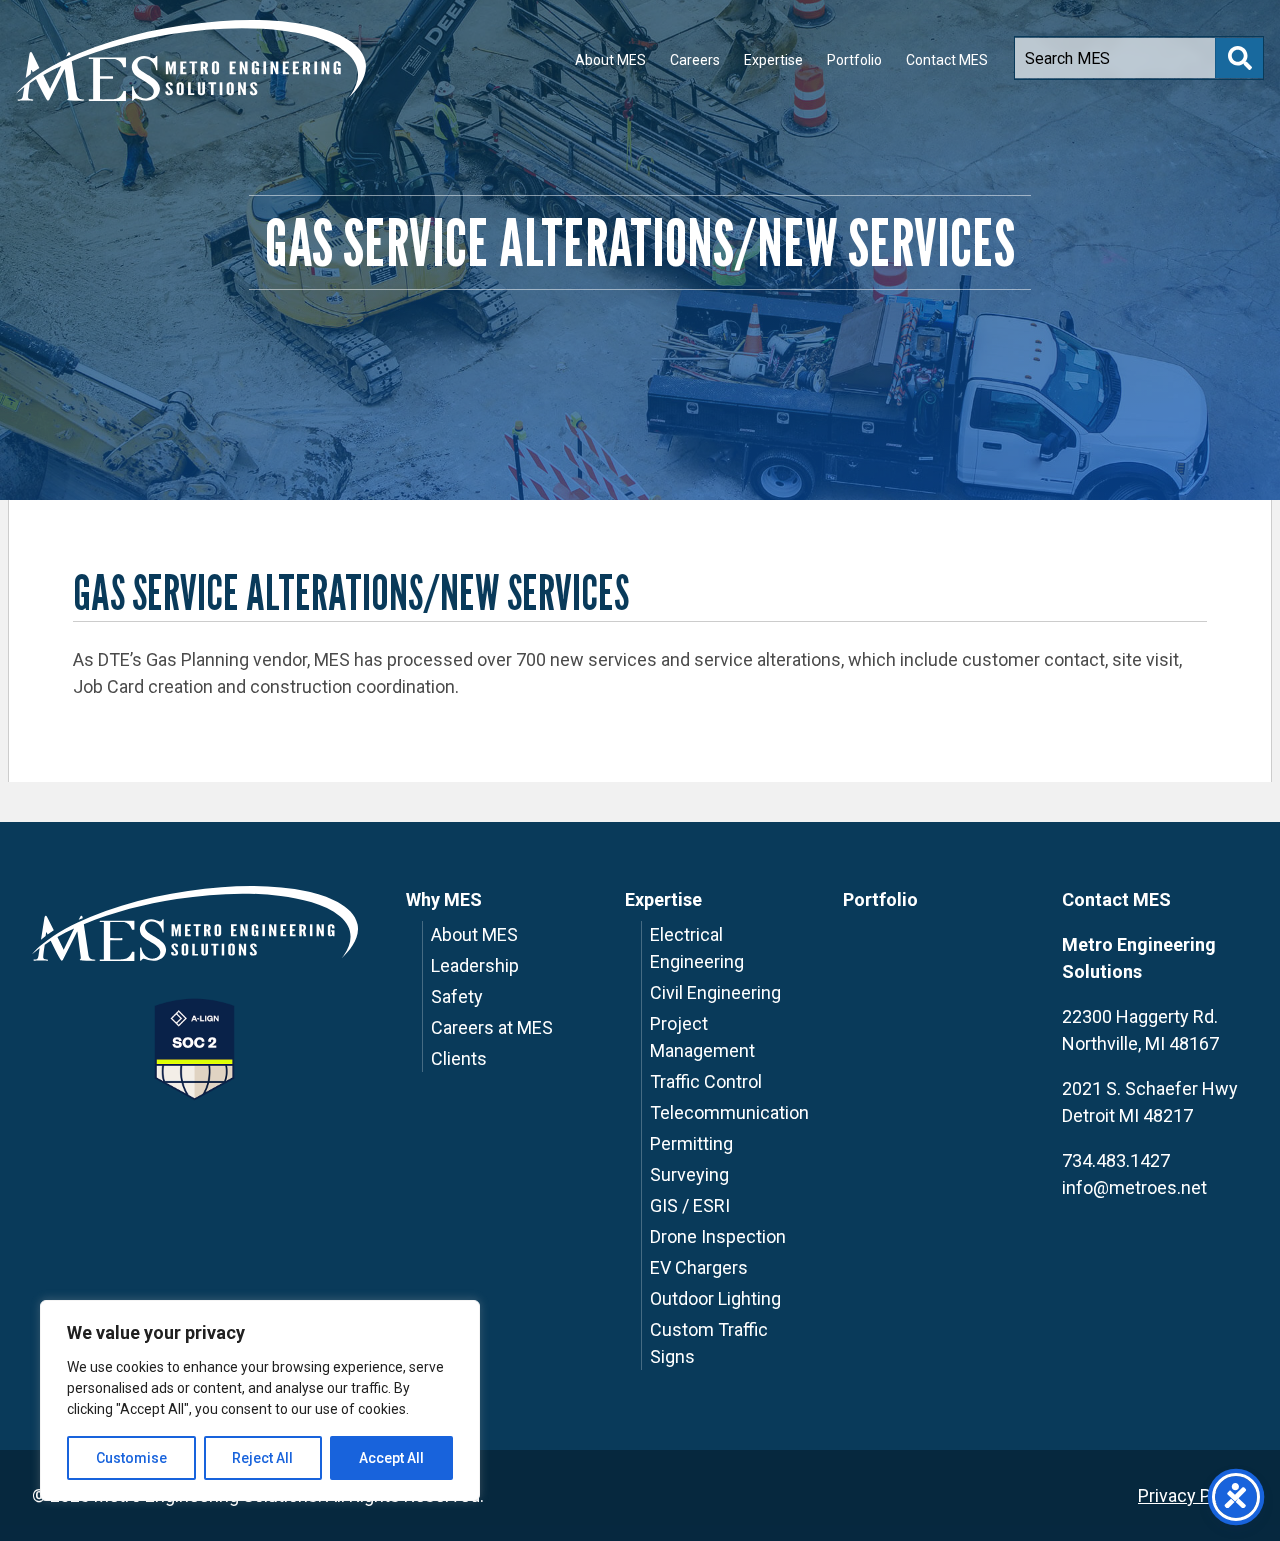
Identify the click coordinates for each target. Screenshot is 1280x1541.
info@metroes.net (1134, 1187)
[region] (260, 1400)
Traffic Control (706, 1081)
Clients (459, 1058)
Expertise (773, 60)
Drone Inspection (718, 1236)
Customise (131, 1458)
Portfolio (854, 60)
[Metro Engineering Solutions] (191, 60)
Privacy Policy (1193, 1495)
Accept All (391, 1458)
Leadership (475, 965)
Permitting (691, 1143)
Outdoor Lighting (715, 1298)
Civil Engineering (715, 992)
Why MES (444, 899)
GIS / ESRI (690, 1205)
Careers (695, 60)
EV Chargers (699, 1267)
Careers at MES (492, 1027)
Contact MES (947, 60)
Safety (457, 996)
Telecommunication (729, 1112)
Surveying (689, 1174)
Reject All (262, 1458)
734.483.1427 (1116, 1160)
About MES (610, 60)
